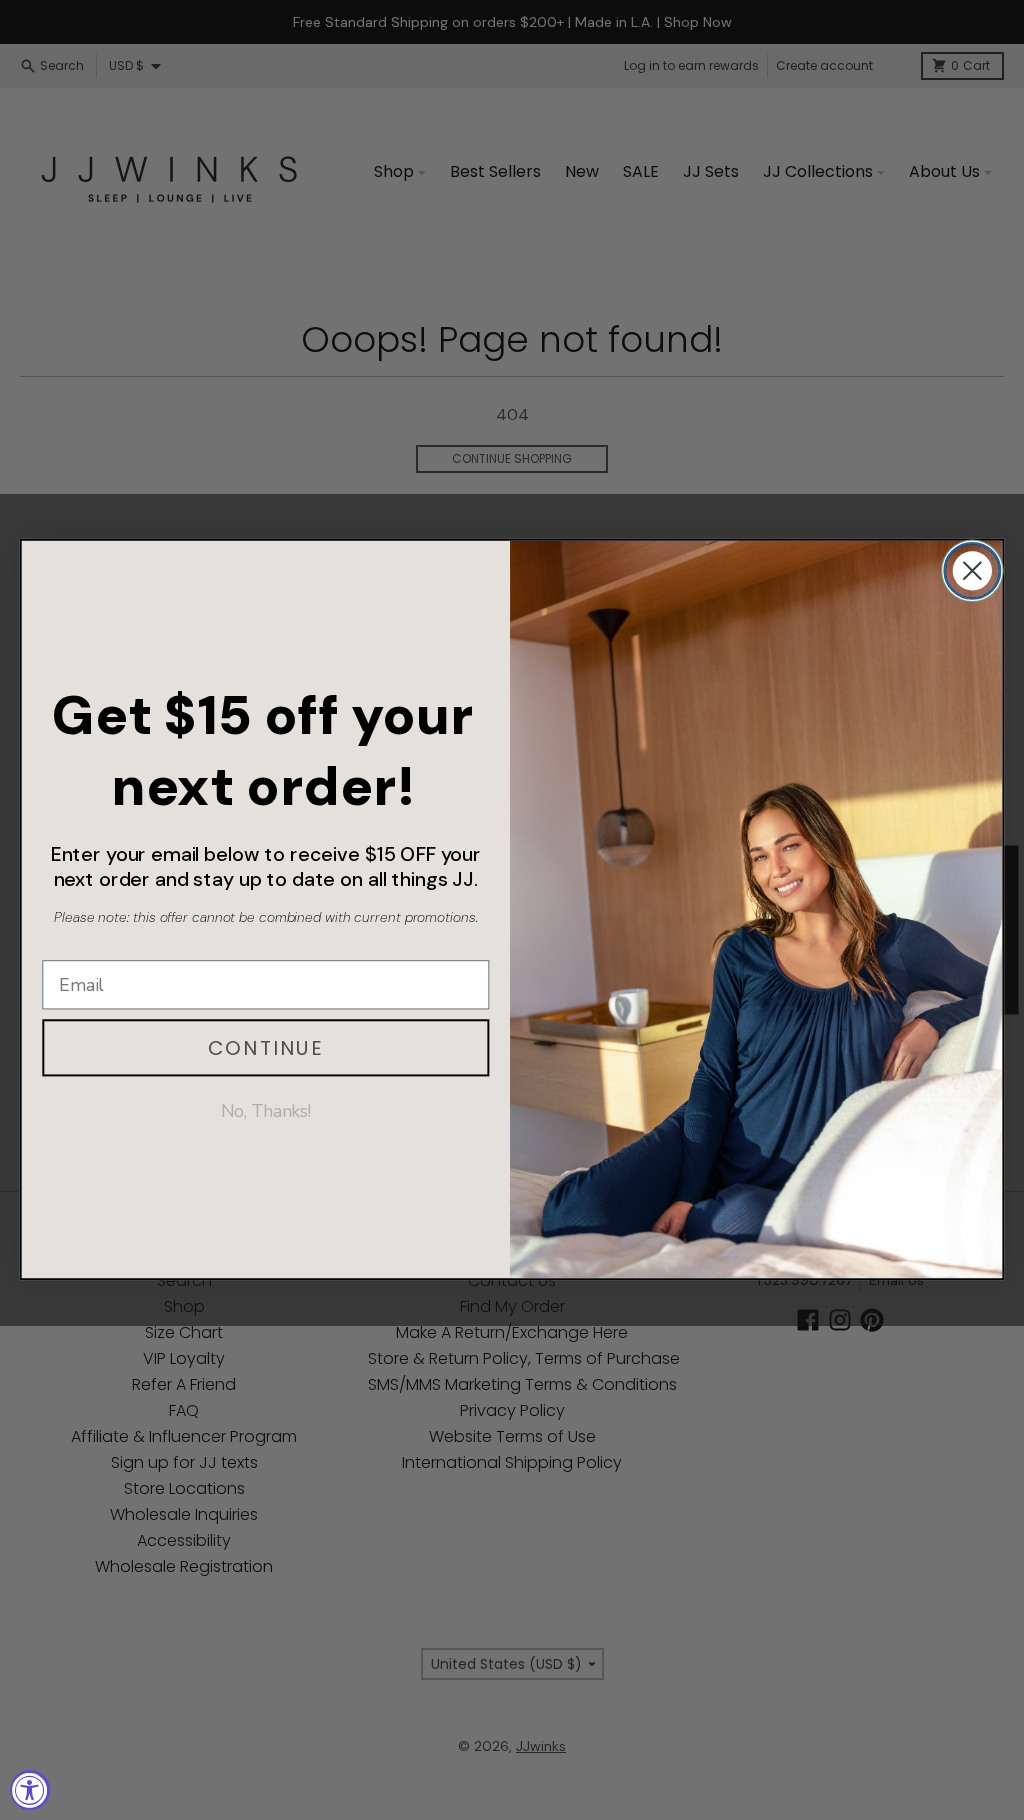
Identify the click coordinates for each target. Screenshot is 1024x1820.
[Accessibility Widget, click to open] (30, 1790)
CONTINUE (266, 1048)
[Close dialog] (972, 570)
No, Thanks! (266, 1111)
